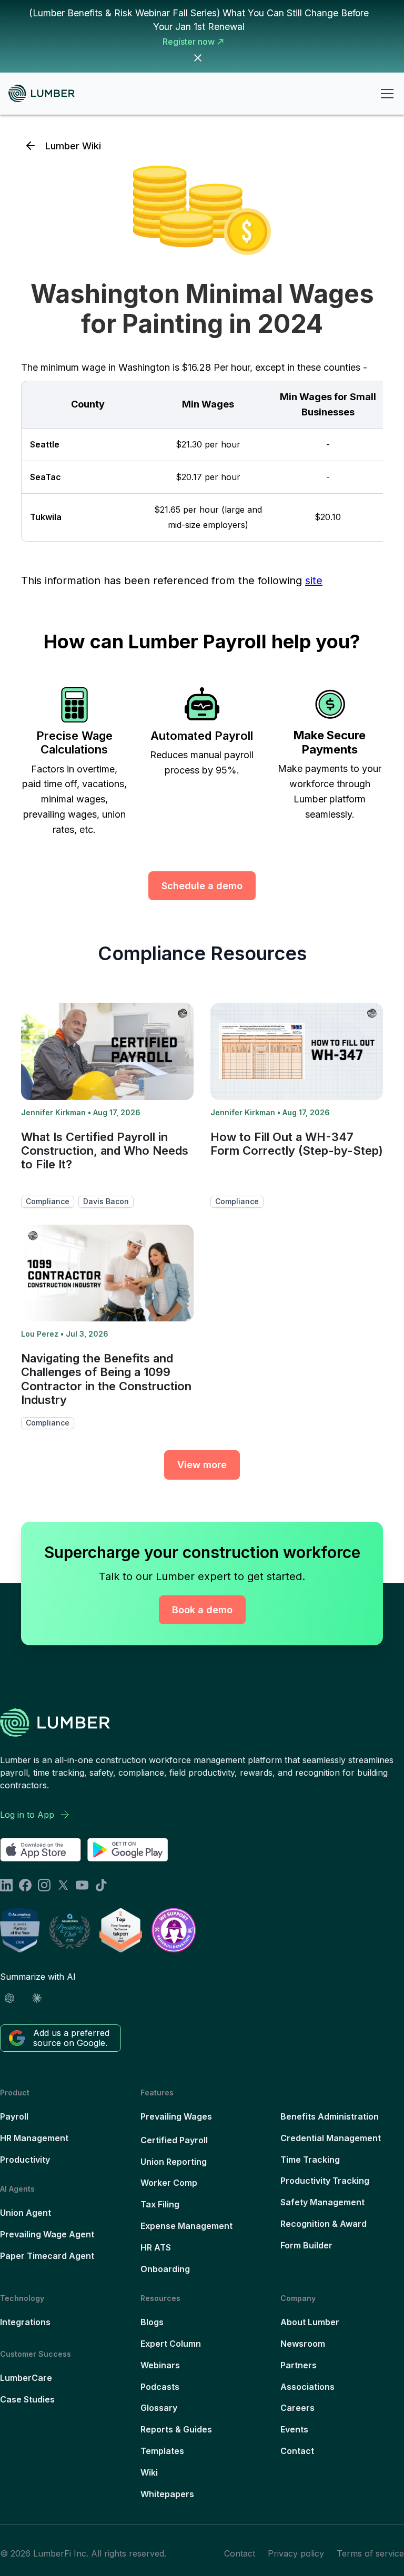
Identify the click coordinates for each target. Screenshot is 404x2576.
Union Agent (26, 2213)
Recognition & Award (324, 2224)
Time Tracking (310, 2160)
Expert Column (171, 2344)
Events (294, 2429)
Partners (299, 2365)
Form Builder (306, 2245)
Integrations (25, 2322)
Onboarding (165, 2269)
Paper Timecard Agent (47, 2256)
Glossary (159, 2408)
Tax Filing (160, 2204)
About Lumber (310, 2322)
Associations (307, 2387)
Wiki (149, 2472)
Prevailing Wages (176, 2116)
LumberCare (26, 2378)
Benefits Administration (330, 2116)
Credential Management (331, 2138)
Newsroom (303, 2344)
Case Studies (27, 2399)
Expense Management (186, 2226)
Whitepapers (167, 2494)
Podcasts (160, 2387)
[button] (385, 94)
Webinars (160, 2365)
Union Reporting (174, 2162)
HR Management (34, 2138)
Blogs (152, 2322)
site (314, 581)
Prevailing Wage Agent (47, 2234)
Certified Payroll (174, 2140)
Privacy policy (296, 2553)
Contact (297, 2451)
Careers (297, 2408)
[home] (46, 93)
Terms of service (370, 2553)
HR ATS (156, 2247)
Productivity (25, 2160)
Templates (162, 2451)
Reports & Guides (176, 2429)
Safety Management (322, 2202)
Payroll (14, 2116)
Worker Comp (169, 2183)
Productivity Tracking (325, 2181)
